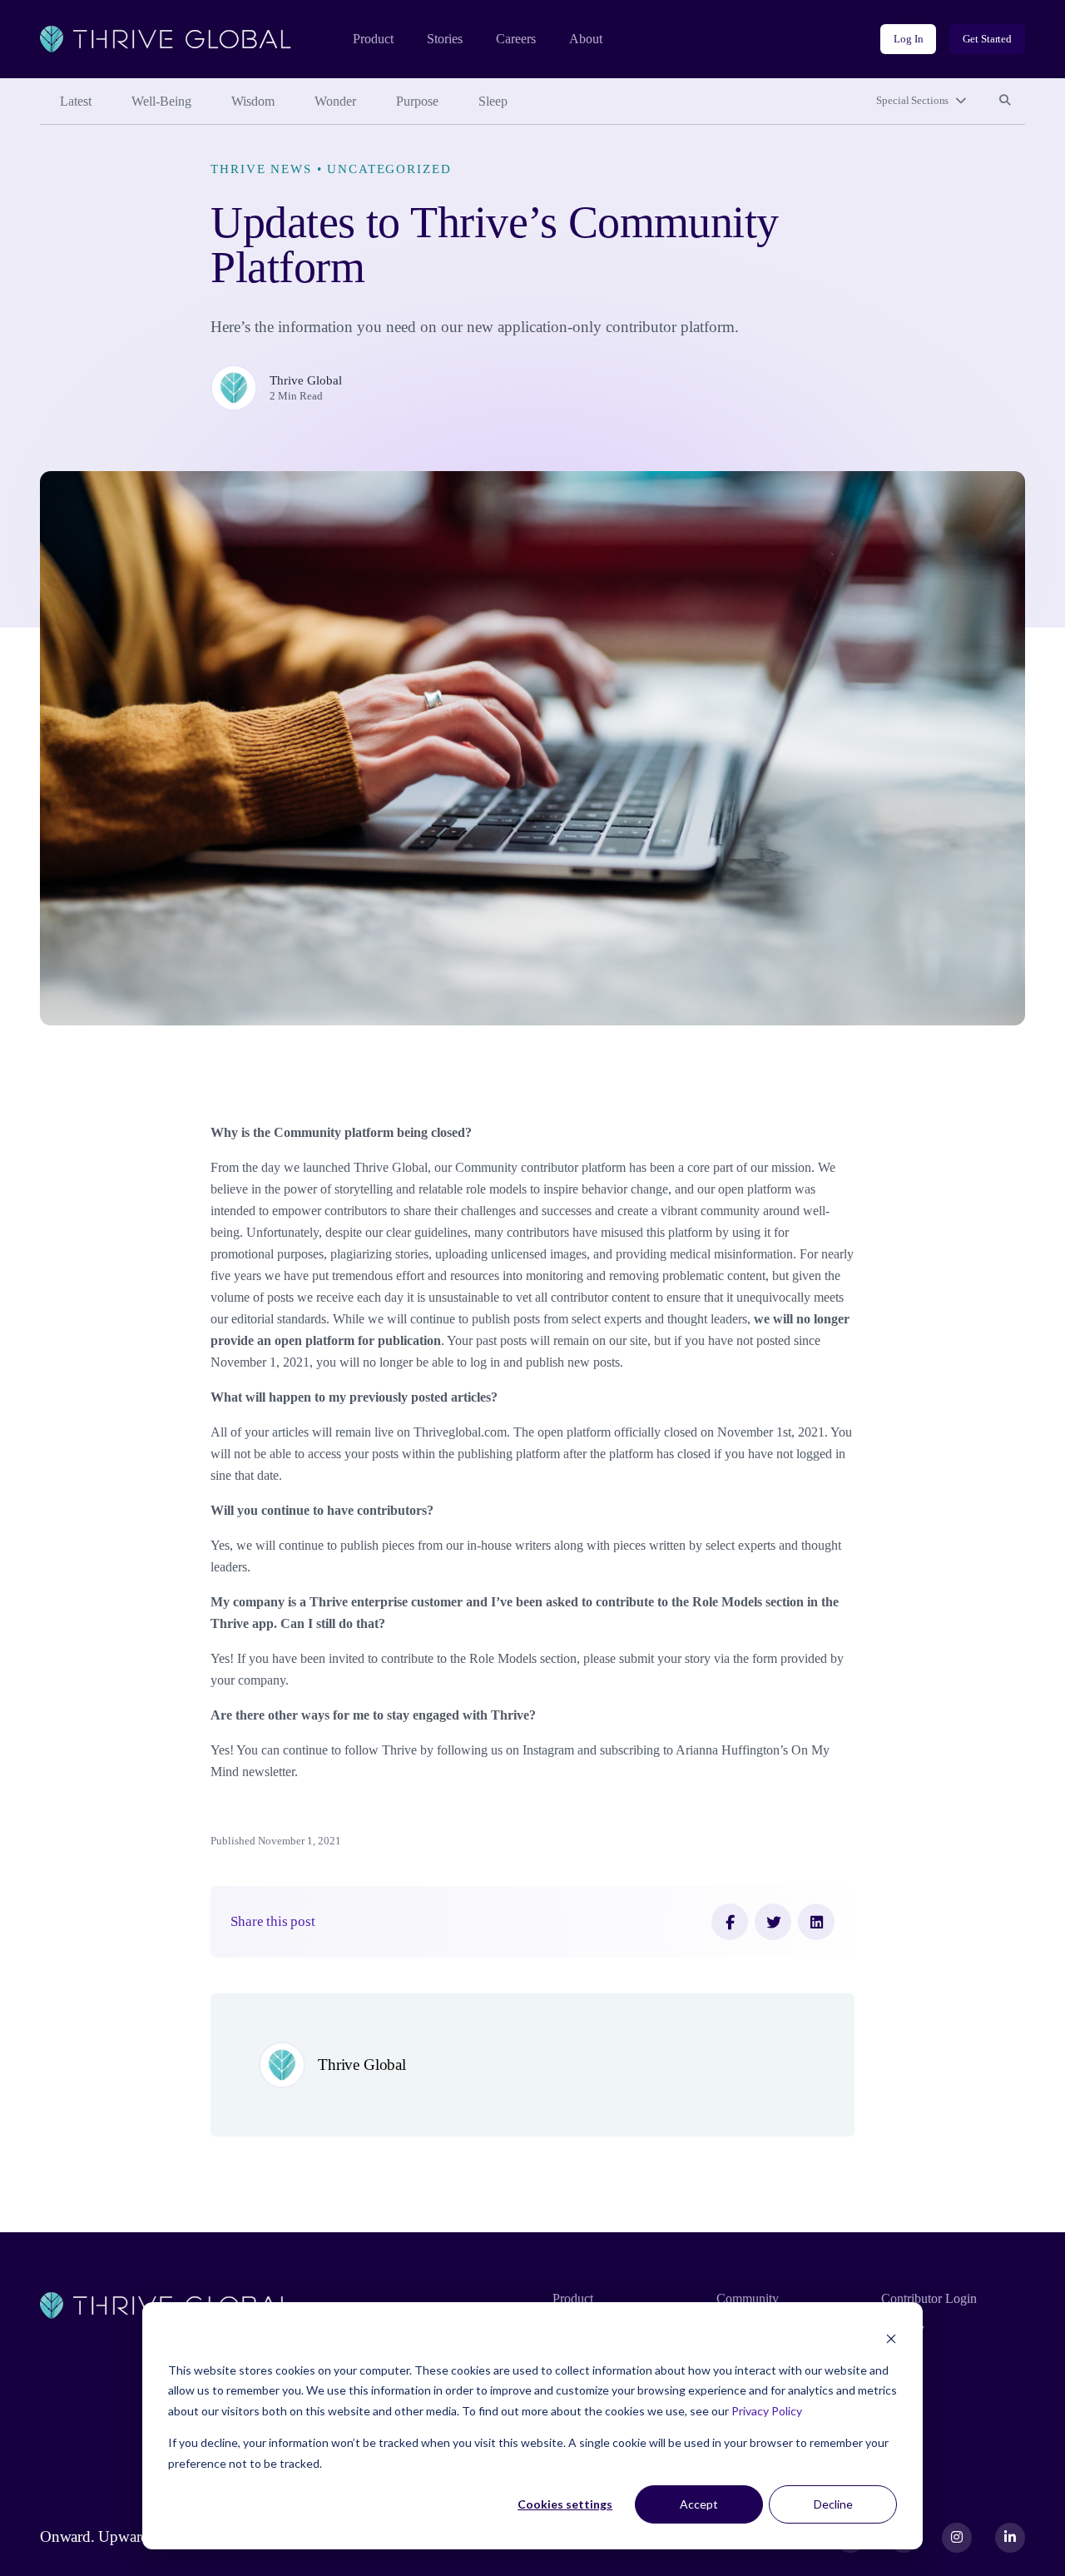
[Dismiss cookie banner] (891, 2338)
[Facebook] (730, 1922)
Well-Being (161, 101)
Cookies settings (565, 2504)
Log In (908, 39)
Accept (699, 2504)
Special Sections (912, 100)
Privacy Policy (767, 2411)
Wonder (335, 101)
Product (373, 39)
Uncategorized (389, 169)
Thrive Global (306, 380)
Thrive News (261, 169)
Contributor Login (929, 2298)
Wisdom (253, 101)
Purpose (417, 101)
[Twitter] (773, 1922)
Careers (516, 39)
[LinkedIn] (816, 1922)
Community (748, 2298)
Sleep (493, 101)
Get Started (987, 39)
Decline (833, 2504)
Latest (76, 101)
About (586, 39)
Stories (445, 39)
